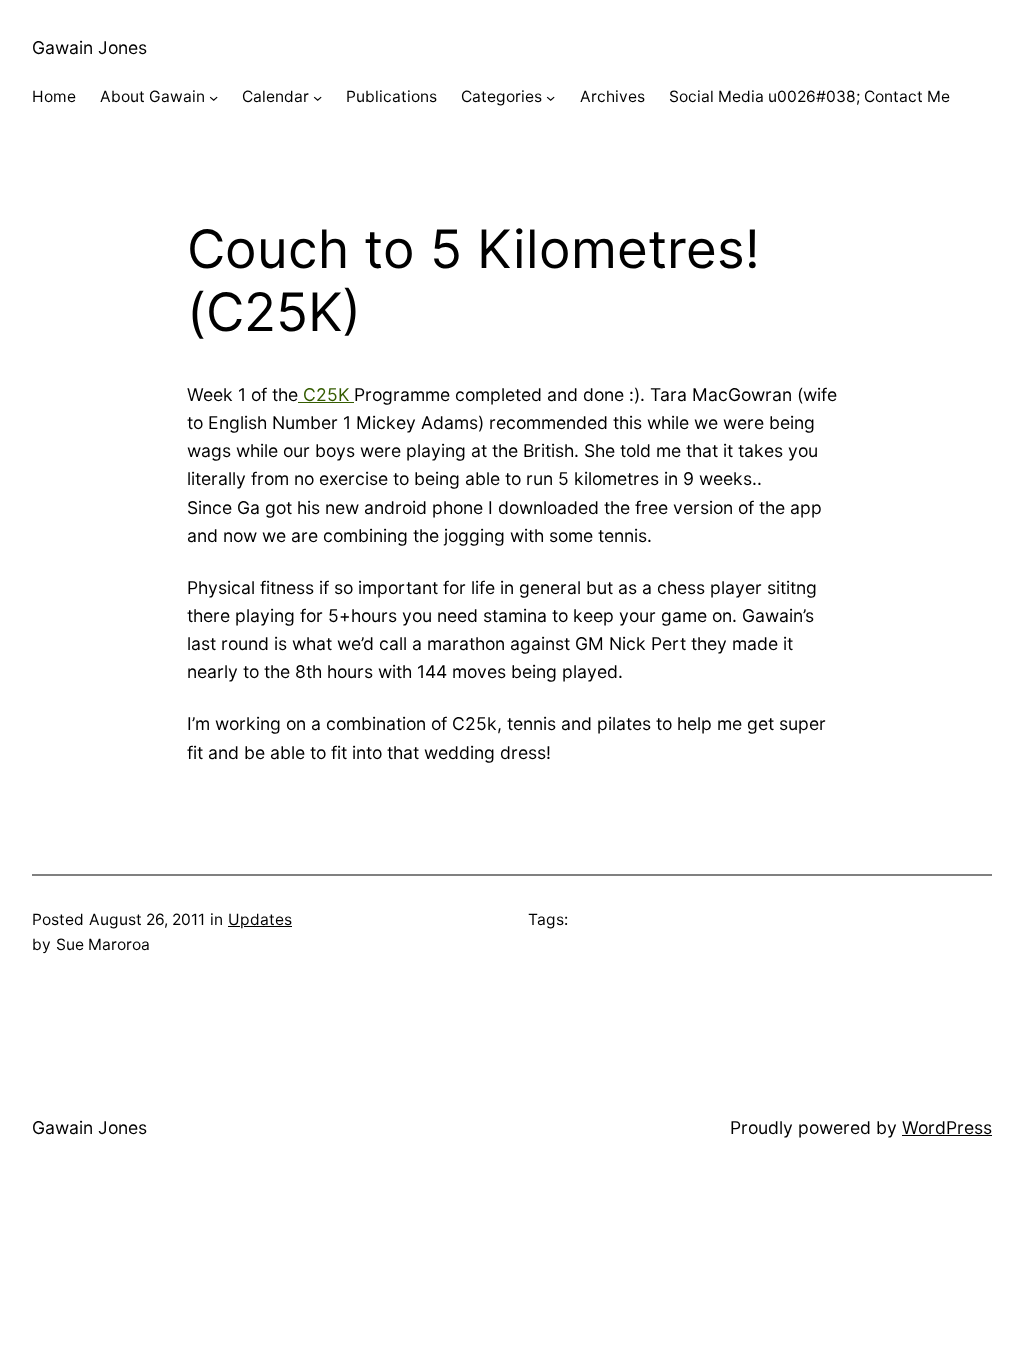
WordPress (947, 1127)
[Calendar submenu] (317, 97)
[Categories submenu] (550, 97)
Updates (260, 919)
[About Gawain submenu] (213, 97)
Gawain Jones (89, 47)
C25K (326, 394)
